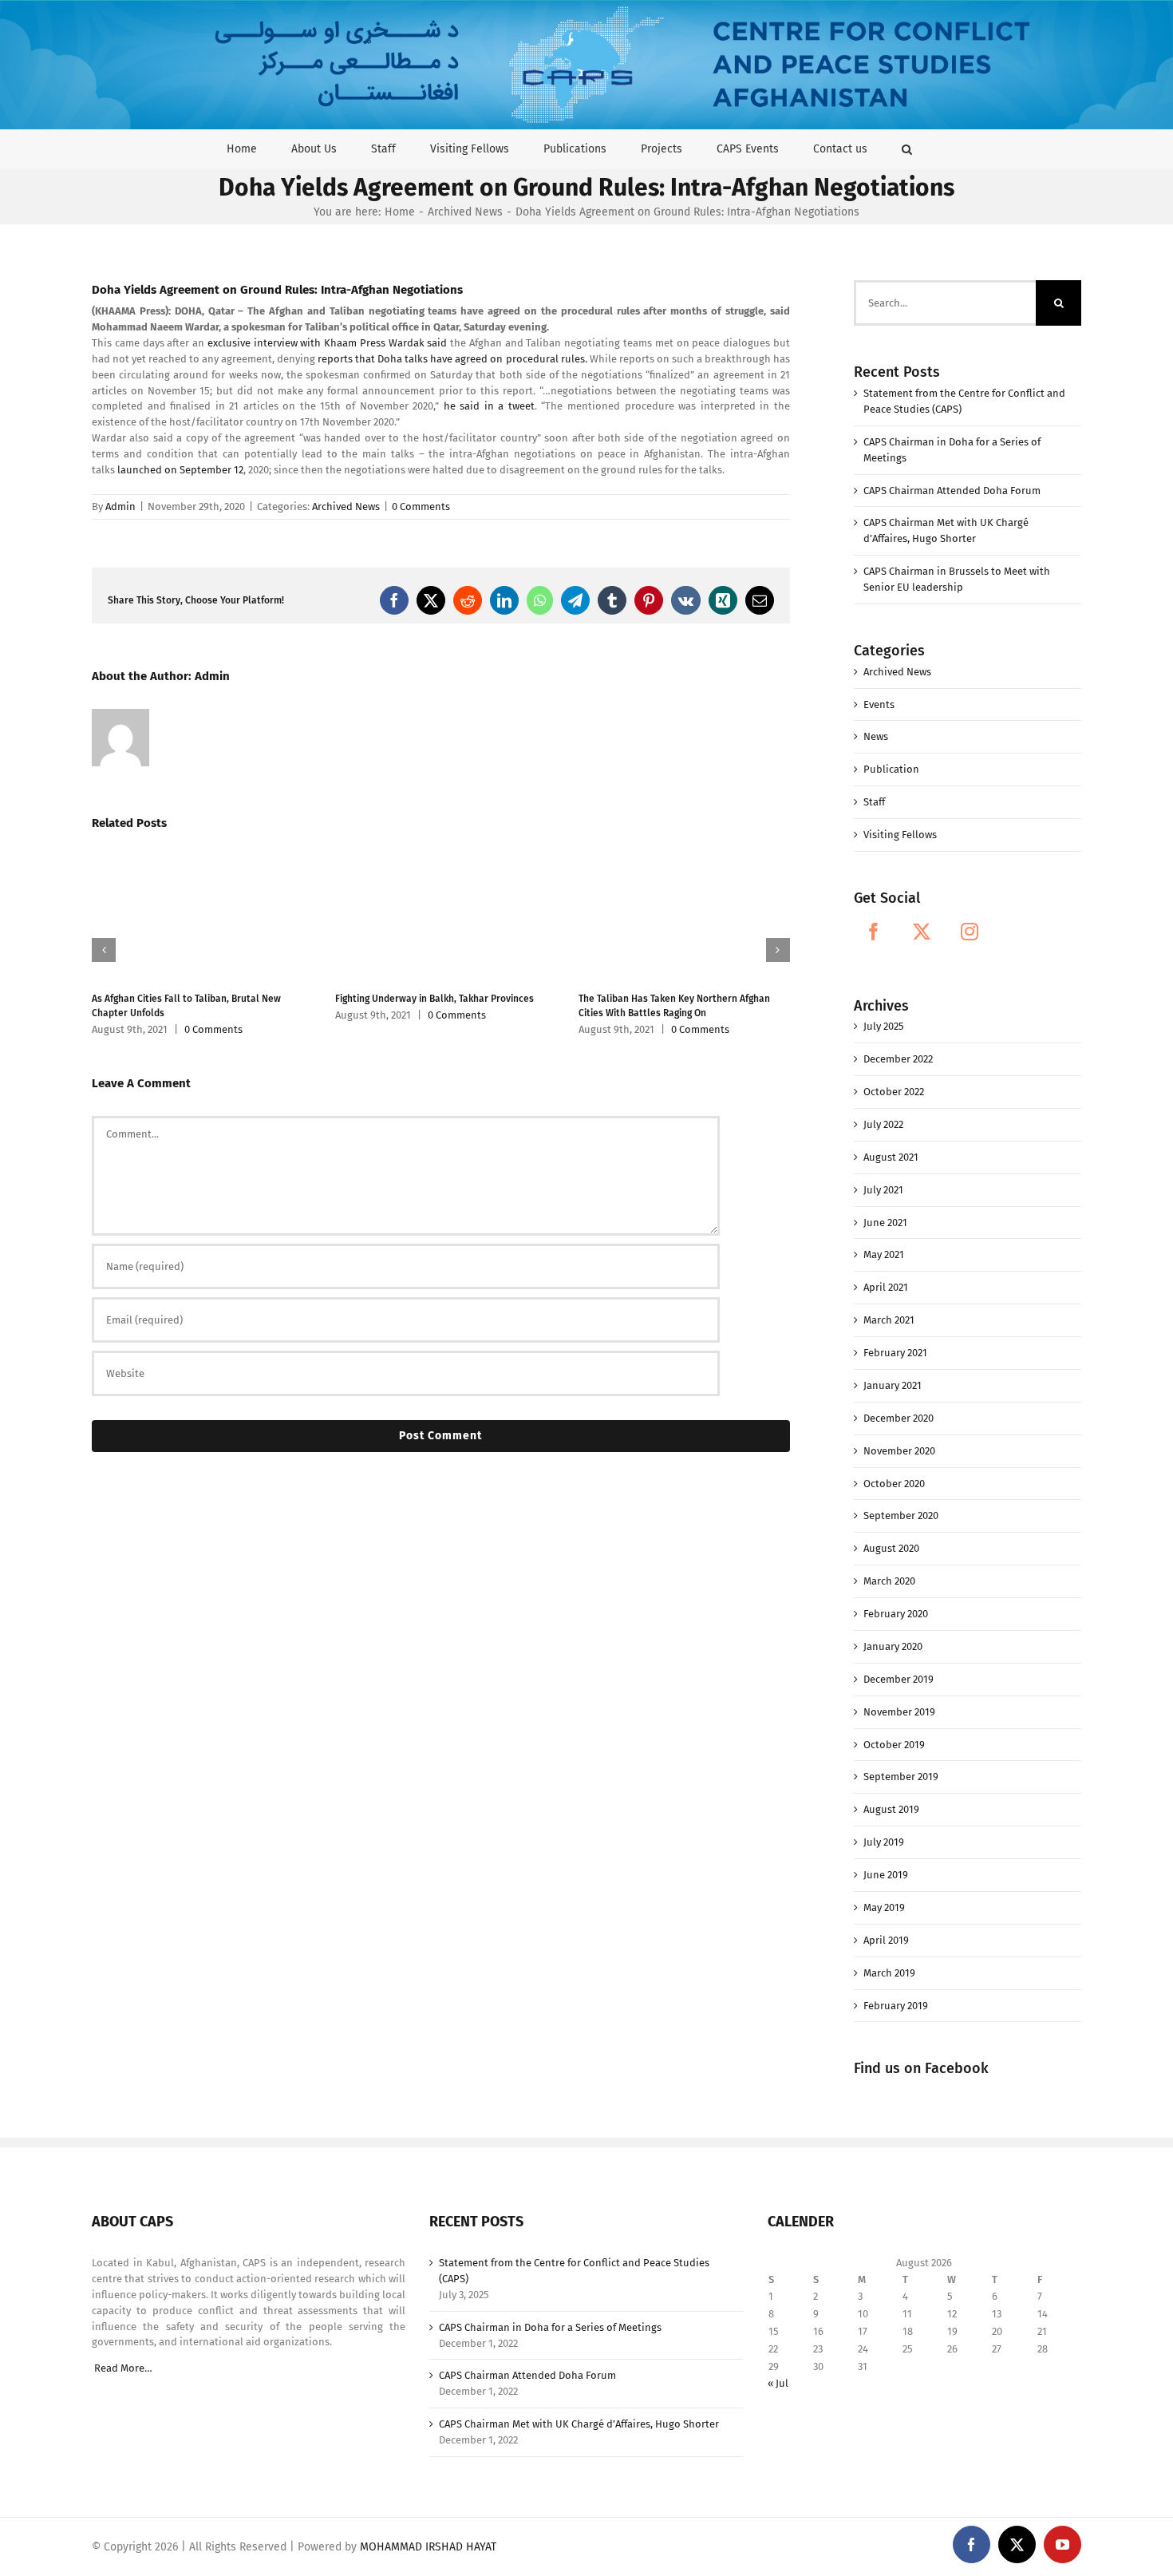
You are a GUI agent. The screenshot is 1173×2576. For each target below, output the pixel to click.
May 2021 (884, 1254)
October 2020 (894, 1484)
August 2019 (891, 1809)
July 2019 (884, 1842)
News (876, 736)
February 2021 (895, 1353)
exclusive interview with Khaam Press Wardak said (328, 343)
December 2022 (898, 1059)
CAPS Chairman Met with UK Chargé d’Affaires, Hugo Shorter (579, 2424)
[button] (907, 149)
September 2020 (901, 1516)
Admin (120, 506)
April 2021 (886, 1287)
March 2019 (889, 1973)
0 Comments (421, 506)
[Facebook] (874, 932)
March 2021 (889, 1320)
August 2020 (891, 1548)
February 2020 (896, 1614)
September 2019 (901, 1777)
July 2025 (884, 1026)
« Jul (778, 2383)
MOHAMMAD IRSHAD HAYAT (428, 2547)
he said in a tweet (489, 406)
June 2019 (886, 1875)
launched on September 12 (180, 470)
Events (879, 704)
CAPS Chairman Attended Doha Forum (952, 491)
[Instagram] (970, 932)
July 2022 (883, 1124)
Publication (891, 769)
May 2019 (884, 1907)
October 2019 (894, 1745)
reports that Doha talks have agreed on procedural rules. (453, 359)
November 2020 (899, 1451)
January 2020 (893, 1646)
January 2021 (893, 1385)
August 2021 (891, 1157)
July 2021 (883, 1190)
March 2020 (889, 1581)
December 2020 (899, 1418)
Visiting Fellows (900, 835)
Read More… (123, 2368)
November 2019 (899, 1712)
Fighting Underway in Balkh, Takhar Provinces (434, 999)
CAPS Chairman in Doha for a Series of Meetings (550, 2327)
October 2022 (894, 1092)
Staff (874, 802)
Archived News (346, 506)
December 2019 (899, 1679)
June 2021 (885, 1223)
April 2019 (886, 1940)
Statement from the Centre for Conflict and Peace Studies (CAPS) (574, 2271)
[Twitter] (922, 932)
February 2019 (896, 2006)
